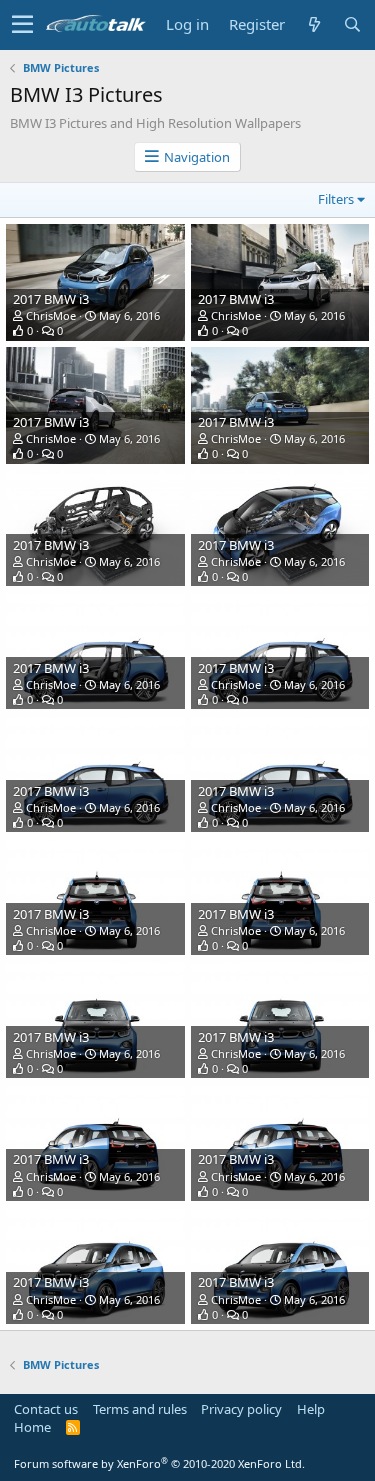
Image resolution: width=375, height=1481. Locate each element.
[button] (22, 25)
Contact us (46, 1409)
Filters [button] (336, 199)
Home (32, 1427)
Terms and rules (140, 1409)
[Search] (352, 24)
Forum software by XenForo (159, 1463)
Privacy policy (241, 1409)
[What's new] (314, 24)
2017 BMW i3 (51, 299)
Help (311, 1409)
